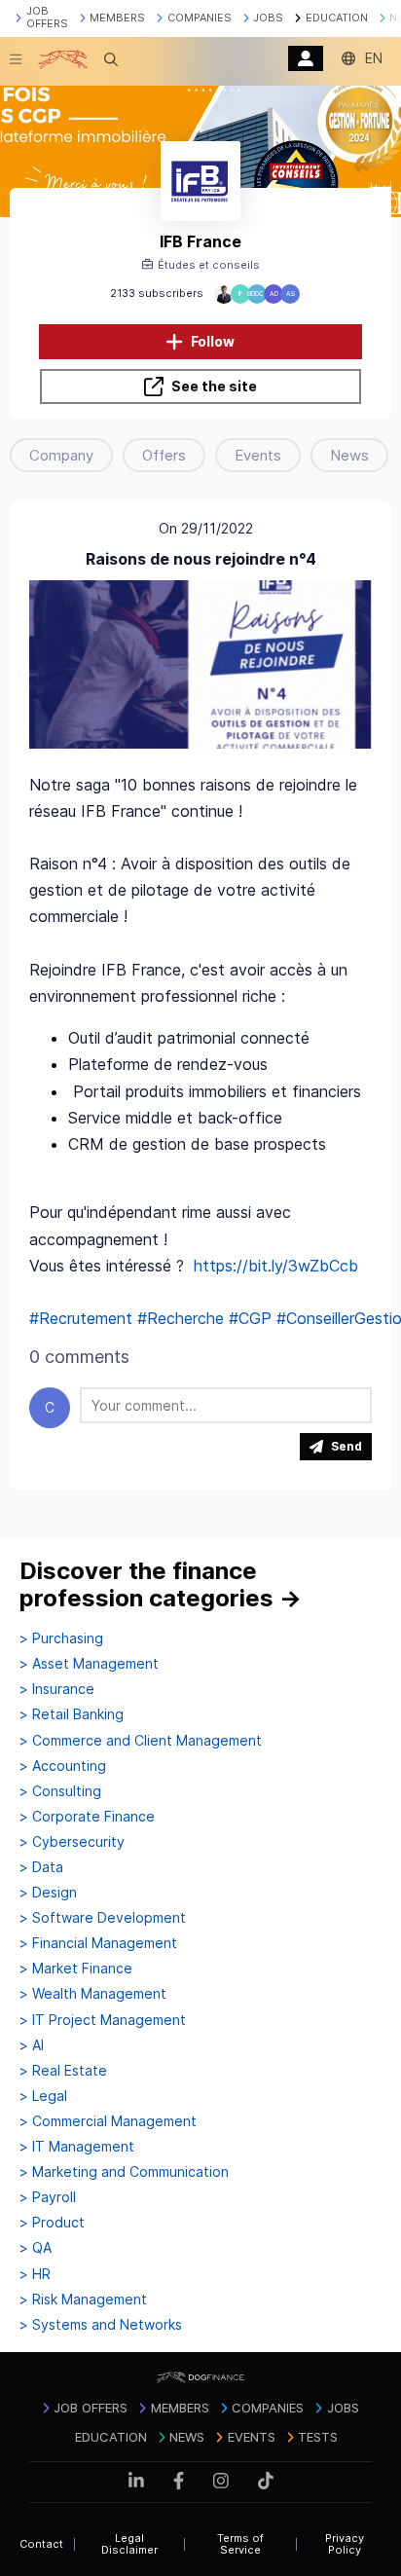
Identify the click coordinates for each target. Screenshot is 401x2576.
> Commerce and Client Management (141, 1741)
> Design (48, 1893)
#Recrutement (81, 1318)
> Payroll (48, 2197)
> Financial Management (98, 1943)
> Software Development (103, 1918)
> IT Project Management (103, 2020)
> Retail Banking (72, 1714)
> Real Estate (63, 2071)
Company (61, 455)
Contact (41, 2544)
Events (258, 455)
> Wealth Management (93, 1994)
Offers (164, 455)
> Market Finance (76, 1969)
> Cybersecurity (72, 1842)
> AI (32, 2045)
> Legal (43, 2096)
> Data (41, 1867)
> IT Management (77, 2147)
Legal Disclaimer (129, 2544)
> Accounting (63, 1766)
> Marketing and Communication (124, 2172)
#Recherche (181, 1318)
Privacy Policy (345, 2544)
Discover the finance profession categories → (161, 1584)
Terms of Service (240, 2544)
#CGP (250, 1318)
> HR (35, 2274)
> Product (52, 2223)
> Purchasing (61, 1638)
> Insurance (57, 1689)
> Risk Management (83, 2300)
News (349, 455)
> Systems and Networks (101, 2325)
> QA (36, 2248)
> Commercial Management (108, 2121)
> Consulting (60, 1791)
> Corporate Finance (87, 1817)
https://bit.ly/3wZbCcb (276, 1266)
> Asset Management (89, 1664)
